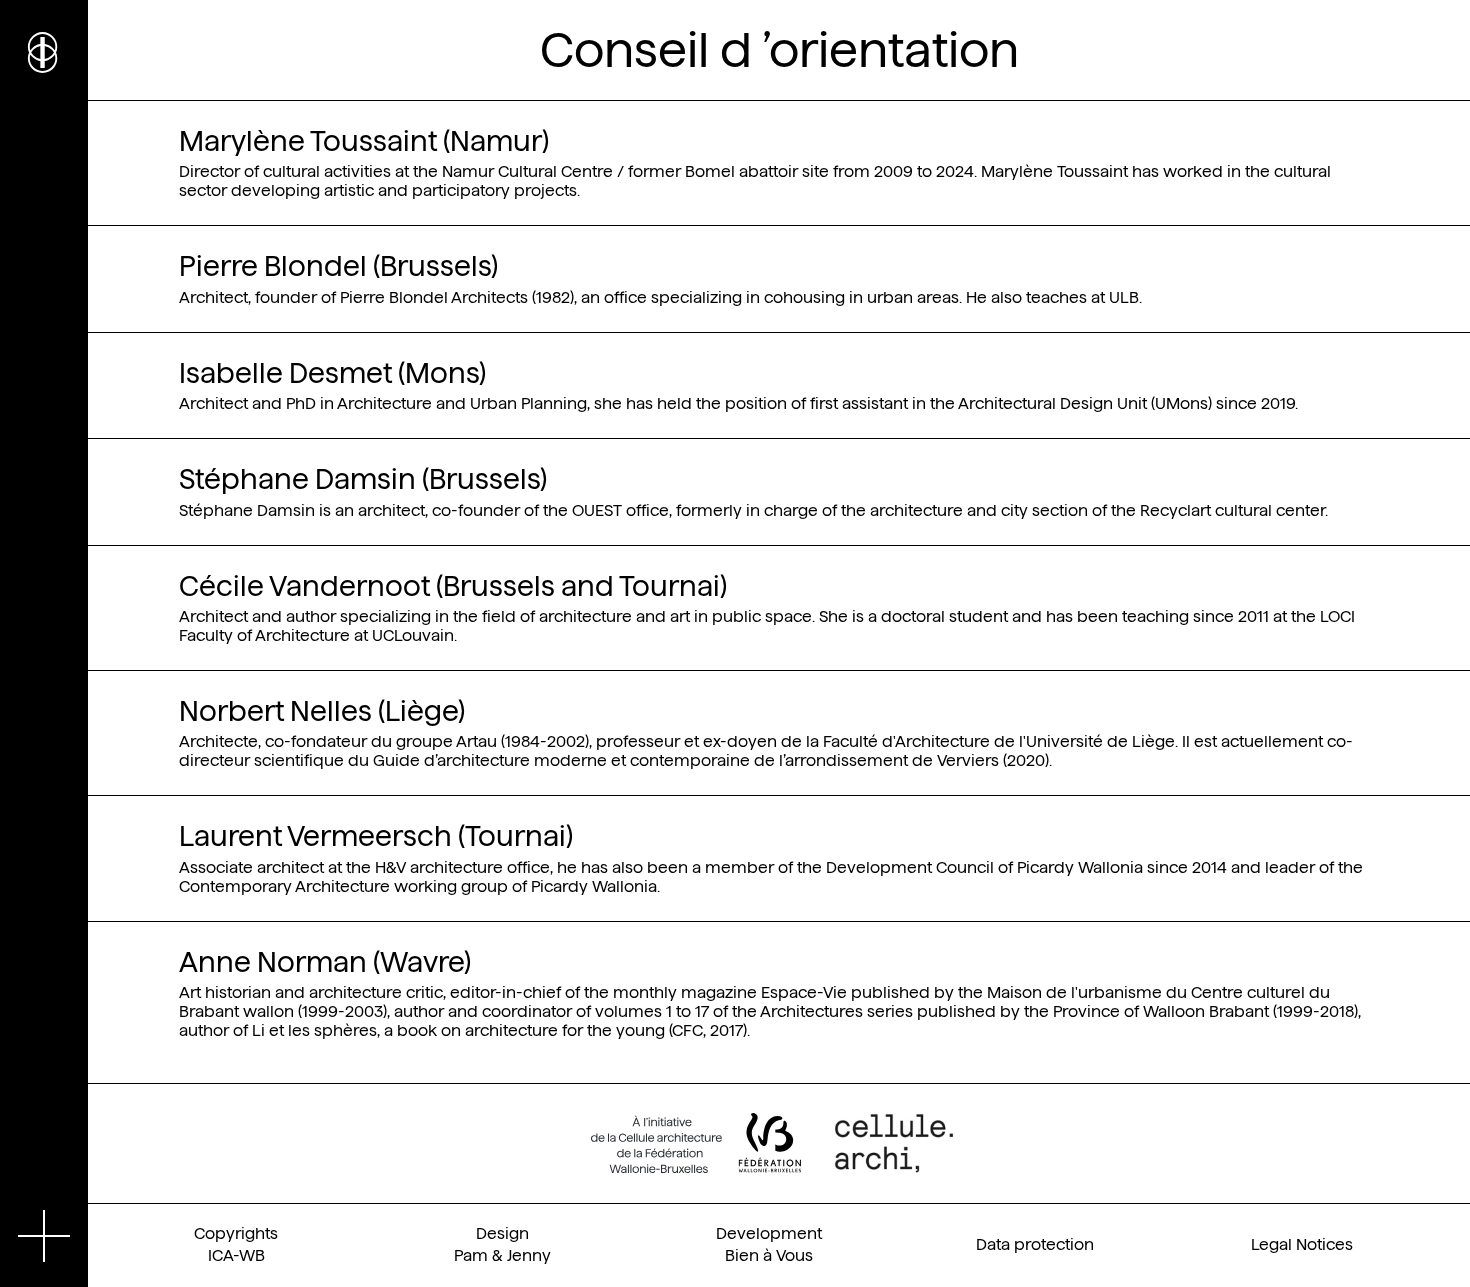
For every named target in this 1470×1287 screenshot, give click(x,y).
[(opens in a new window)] (696, 1143)
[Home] (44, 50)
